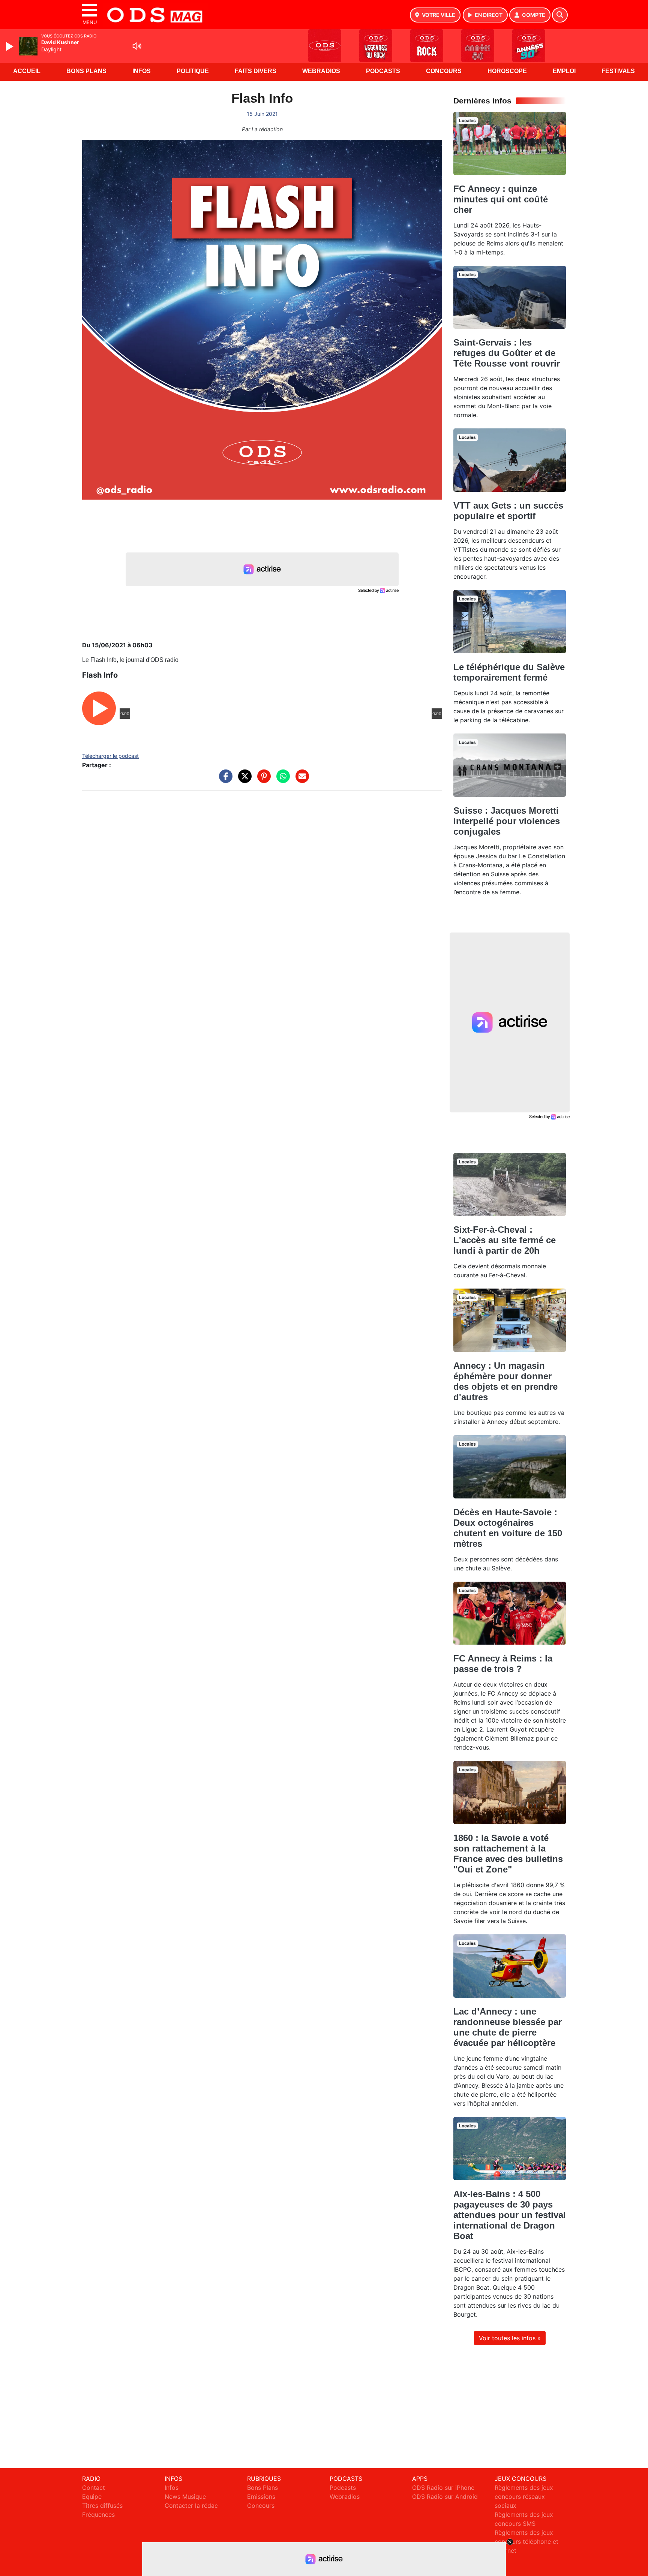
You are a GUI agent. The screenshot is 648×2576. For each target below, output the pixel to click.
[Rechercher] (560, 15)
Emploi (564, 71)
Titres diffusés (102, 2506)
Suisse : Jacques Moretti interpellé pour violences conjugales (507, 821)
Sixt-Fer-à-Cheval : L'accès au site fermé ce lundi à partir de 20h (505, 1240)
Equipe (92, 2497)
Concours (444, 71)
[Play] (10, 46)
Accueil (27, 71)
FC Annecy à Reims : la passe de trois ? (503, 1664)
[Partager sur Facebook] (224, 780)
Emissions (261, 2497)
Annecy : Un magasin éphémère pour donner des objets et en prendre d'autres (505, 1381)
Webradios (321, 71)
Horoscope (507, 71)
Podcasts (383, 71)
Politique (193, 71)
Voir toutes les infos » (510, 2338)
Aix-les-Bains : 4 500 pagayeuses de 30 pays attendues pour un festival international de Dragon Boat (510, 2215)
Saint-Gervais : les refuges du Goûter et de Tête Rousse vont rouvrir (507, 353)
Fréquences (98, 2515)
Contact (94, 2488)
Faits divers (256, 71)
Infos (142, 71)
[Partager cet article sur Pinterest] (262, 780)
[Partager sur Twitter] (243, 780)
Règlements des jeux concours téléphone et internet (526, 2542)
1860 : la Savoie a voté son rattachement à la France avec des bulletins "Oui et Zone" (508, 1854)
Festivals (618, 71)
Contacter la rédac (191, 2506)
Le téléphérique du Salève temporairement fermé (509, 672)
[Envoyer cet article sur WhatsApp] (281, 780)
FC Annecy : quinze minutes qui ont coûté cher (501, 199)
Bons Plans (86, 71)
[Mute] (137, 46)
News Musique (185, 2497)
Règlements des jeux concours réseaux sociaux (524, 2497)
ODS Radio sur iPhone (443, 2488)
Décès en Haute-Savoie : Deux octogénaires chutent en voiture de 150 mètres (508, 1528)
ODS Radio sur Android (445, 2497)
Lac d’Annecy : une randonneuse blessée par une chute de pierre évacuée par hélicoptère (508, 2027)
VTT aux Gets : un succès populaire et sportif (508, 511)
